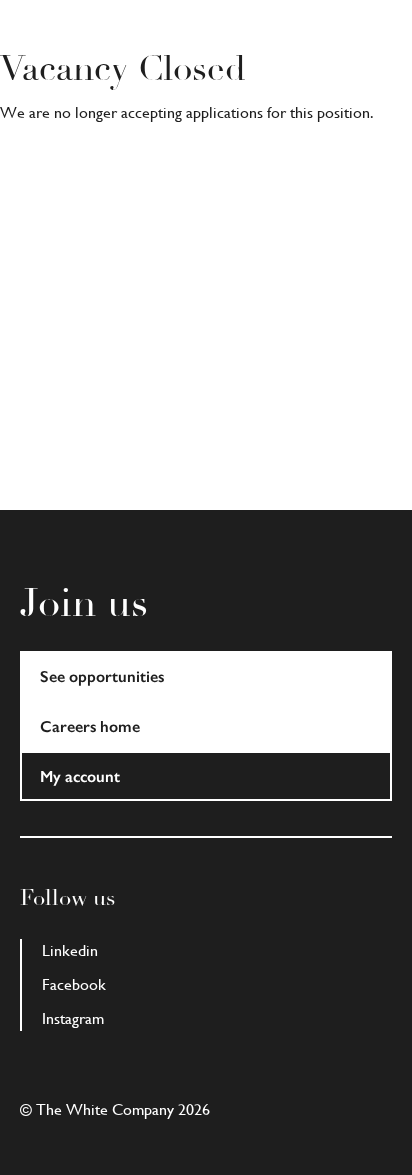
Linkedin (70, 950)
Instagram (73, 1018)
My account (80, 776)
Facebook (74, 984)
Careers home (90, 726)
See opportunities (102, 676)
